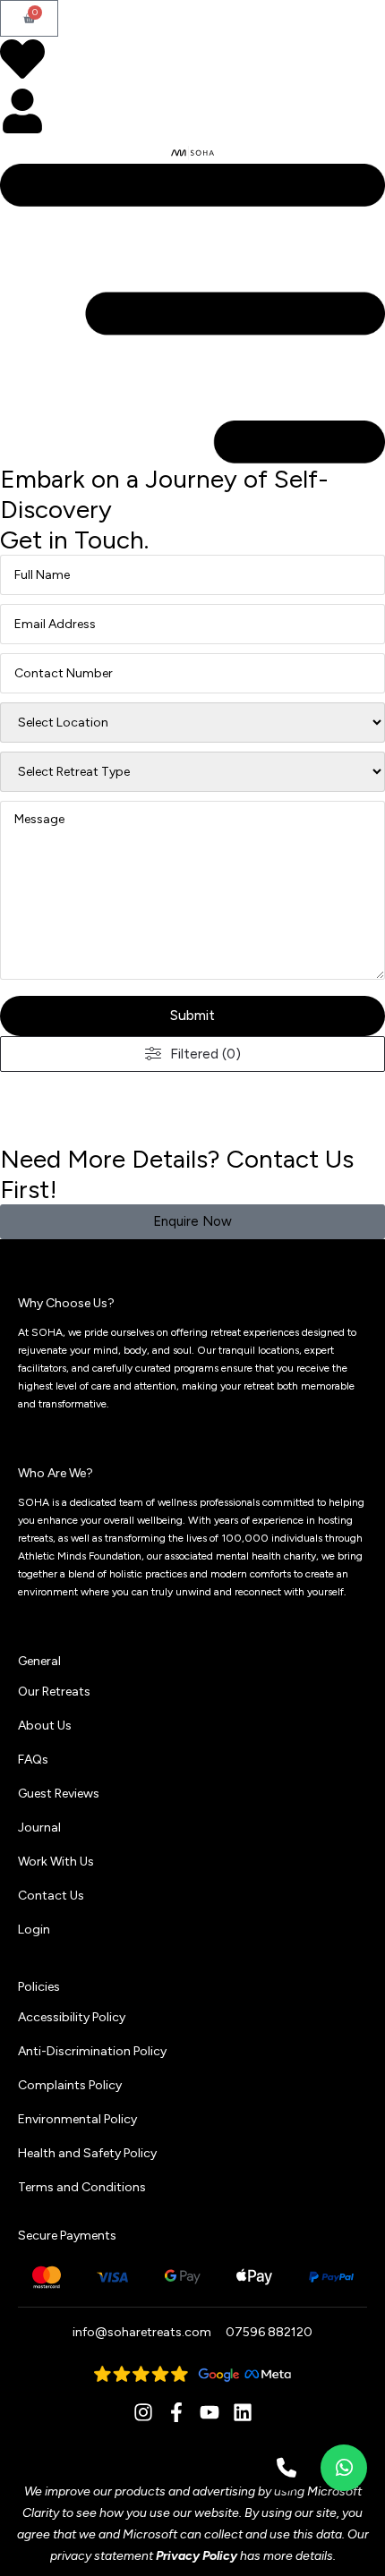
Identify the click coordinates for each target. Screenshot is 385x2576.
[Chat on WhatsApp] (344, 2468)
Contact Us (51, 1896)
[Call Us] (287, 2468)
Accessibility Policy (72, 2017)
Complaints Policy (70, 2085)
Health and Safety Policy (87, 2153)
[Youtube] (210, 2412)
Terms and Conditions (82, 2187)
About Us (45, 1726)
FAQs (33, 1760)
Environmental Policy (77, 2119)
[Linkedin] (243, 2412)
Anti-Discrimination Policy (92, 2051)
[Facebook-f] (176, 2412)
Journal (39, 1828)
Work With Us (56, 1862)
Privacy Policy (197, 2556)
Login (34, 1930)
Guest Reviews (59, 1794)
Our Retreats (54, 1692)
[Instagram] (143, 2412)
